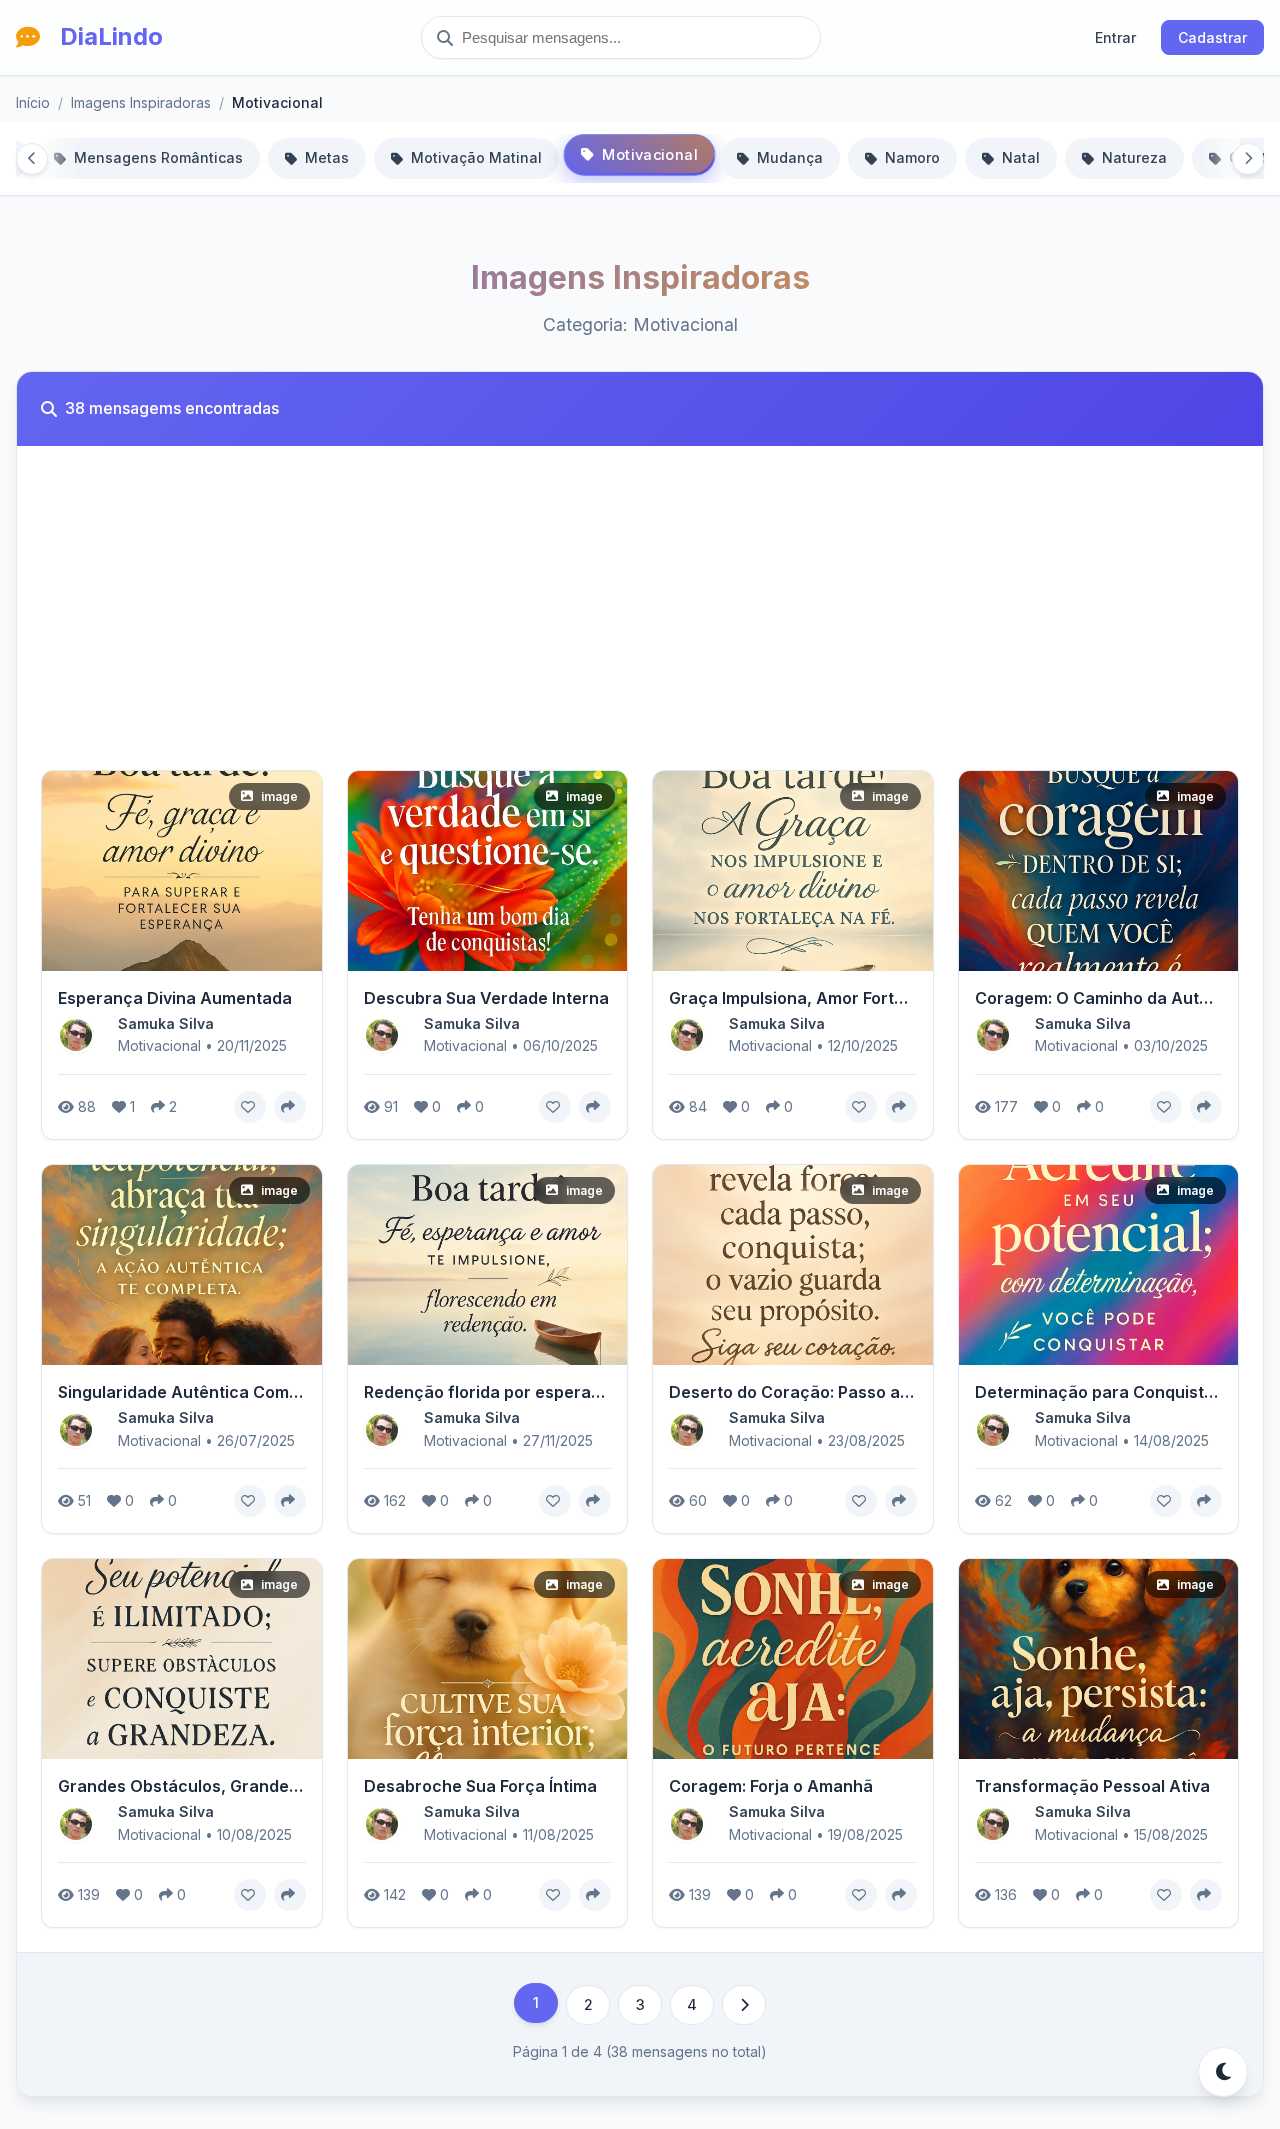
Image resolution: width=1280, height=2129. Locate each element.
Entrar (1115, 37)
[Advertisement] (640, 620)
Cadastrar (1212, 37)
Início (33, 102)
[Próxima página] (744, 2005)
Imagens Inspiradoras (141, 102)
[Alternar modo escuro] (1223, 2072)
